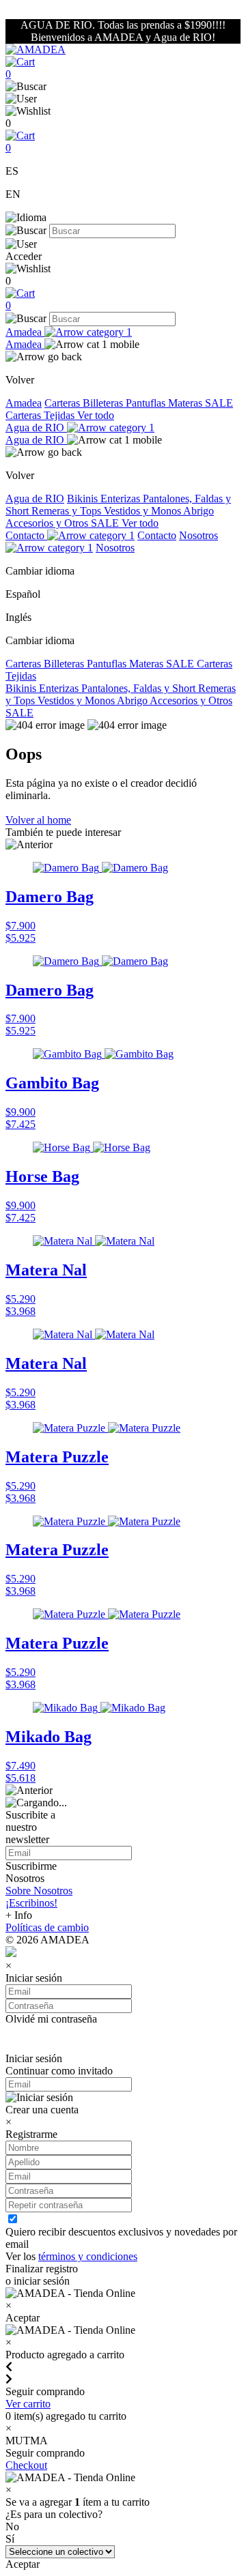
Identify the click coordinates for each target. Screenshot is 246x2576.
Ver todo (96, 415)
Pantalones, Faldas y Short (140, 688)
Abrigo (199, 511)
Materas (187, 403)
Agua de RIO (36, 428)
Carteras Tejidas (41, 415)
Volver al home (38, 820)
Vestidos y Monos (143, 511)
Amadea (25, 332)
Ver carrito (28, 2404)
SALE (219, 403)
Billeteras (104, 403)
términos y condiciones (88, 2256)
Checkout (26, 2465)
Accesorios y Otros (48, 523)
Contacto (26, 535)
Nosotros (115, 548)
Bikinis (84, 498)
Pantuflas (147, 403)
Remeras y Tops (68, 511)
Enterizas (122, 498)
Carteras (64, 403)
